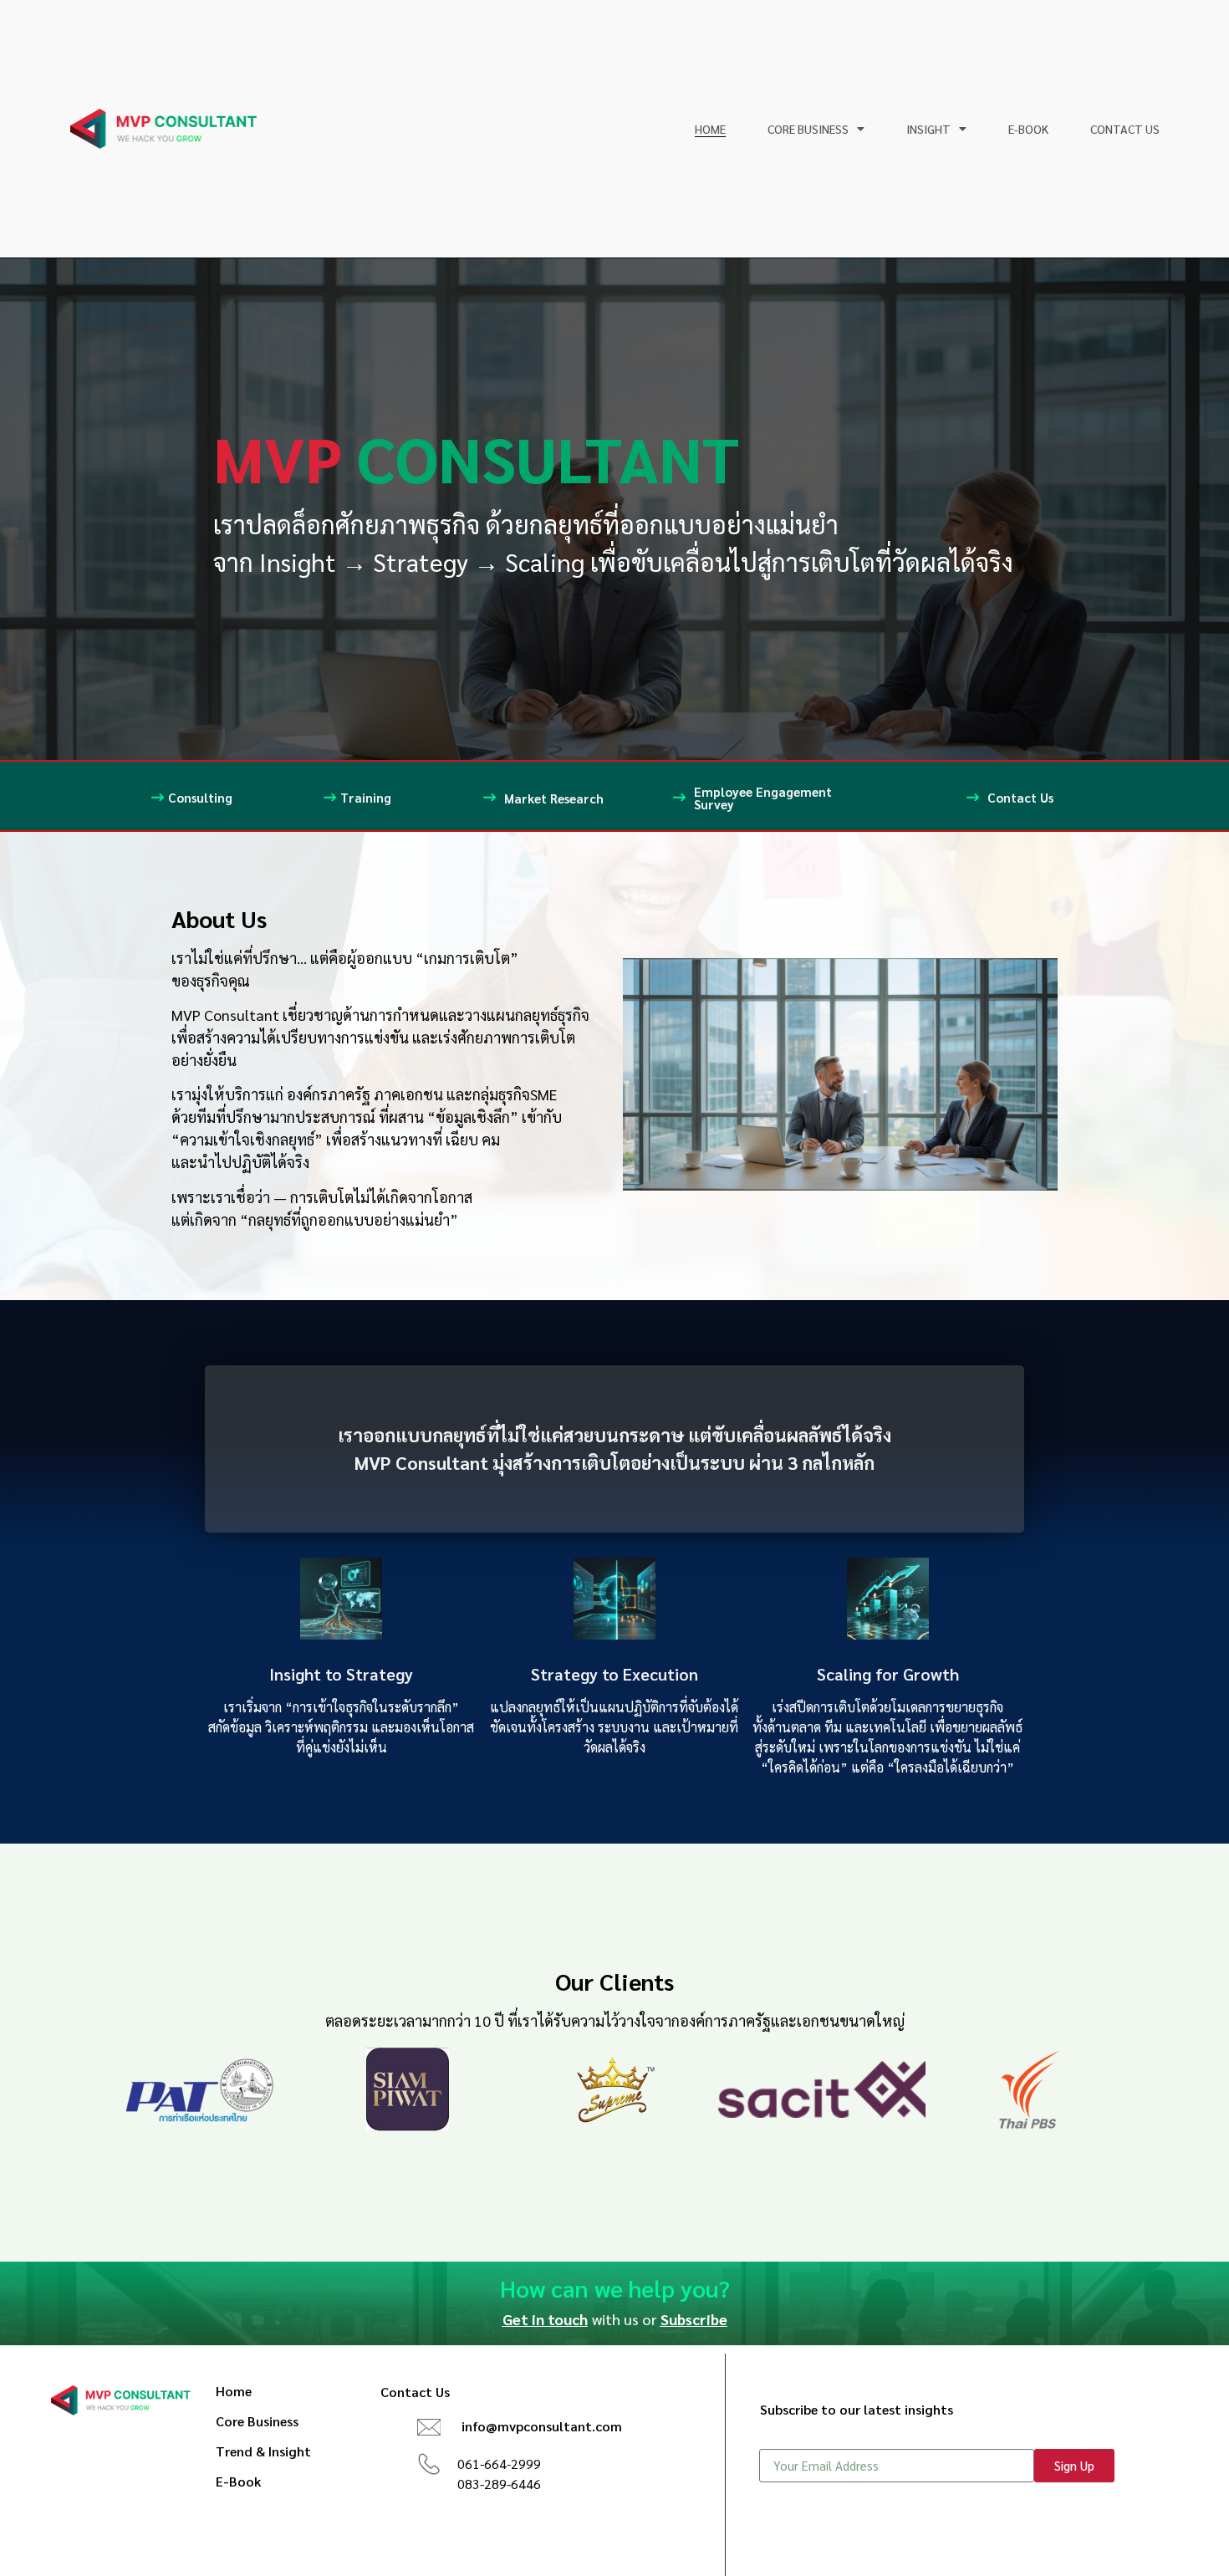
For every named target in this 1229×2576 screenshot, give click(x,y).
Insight (928, 129)
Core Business (808, 129)
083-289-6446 (499, 2484)
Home (710, 129)
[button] (541, 2319)
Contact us (1125, 129)
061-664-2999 (499, 2464)
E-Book (1028, 129)
